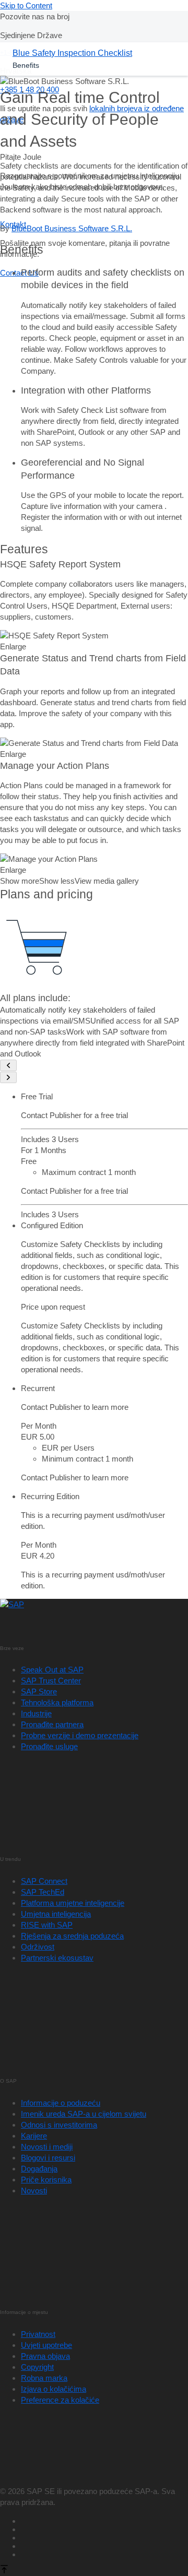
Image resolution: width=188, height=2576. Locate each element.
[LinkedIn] (104, 2536)
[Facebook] (104, 2520)
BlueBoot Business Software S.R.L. (72, 228)
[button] (54, 636)
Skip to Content (26, 5)
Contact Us (19, 273)
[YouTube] (104, 2528)
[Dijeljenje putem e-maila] (104, 2553)
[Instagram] (104, 2545)
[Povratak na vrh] (4, 2571)
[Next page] (8, 1077)
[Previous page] (8, 1065)
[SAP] (12, 1604)
